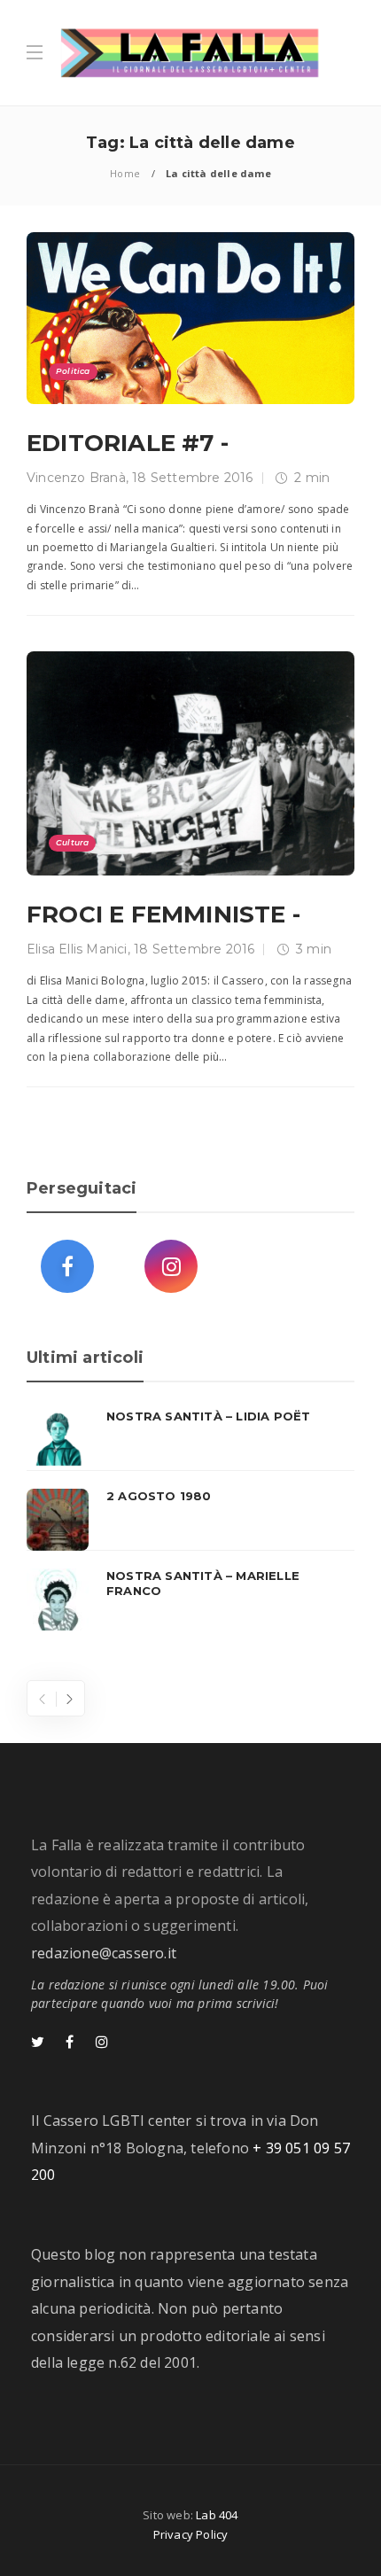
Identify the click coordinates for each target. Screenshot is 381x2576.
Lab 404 (217, 2515)
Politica (73, 371)
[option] (190, 1520)
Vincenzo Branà (76, 478)
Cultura (72, 842)
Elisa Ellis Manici (77, 949)
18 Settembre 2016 (192, 478)
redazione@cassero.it (104, 1953)
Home (125, 173)
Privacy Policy (191, 2534)
